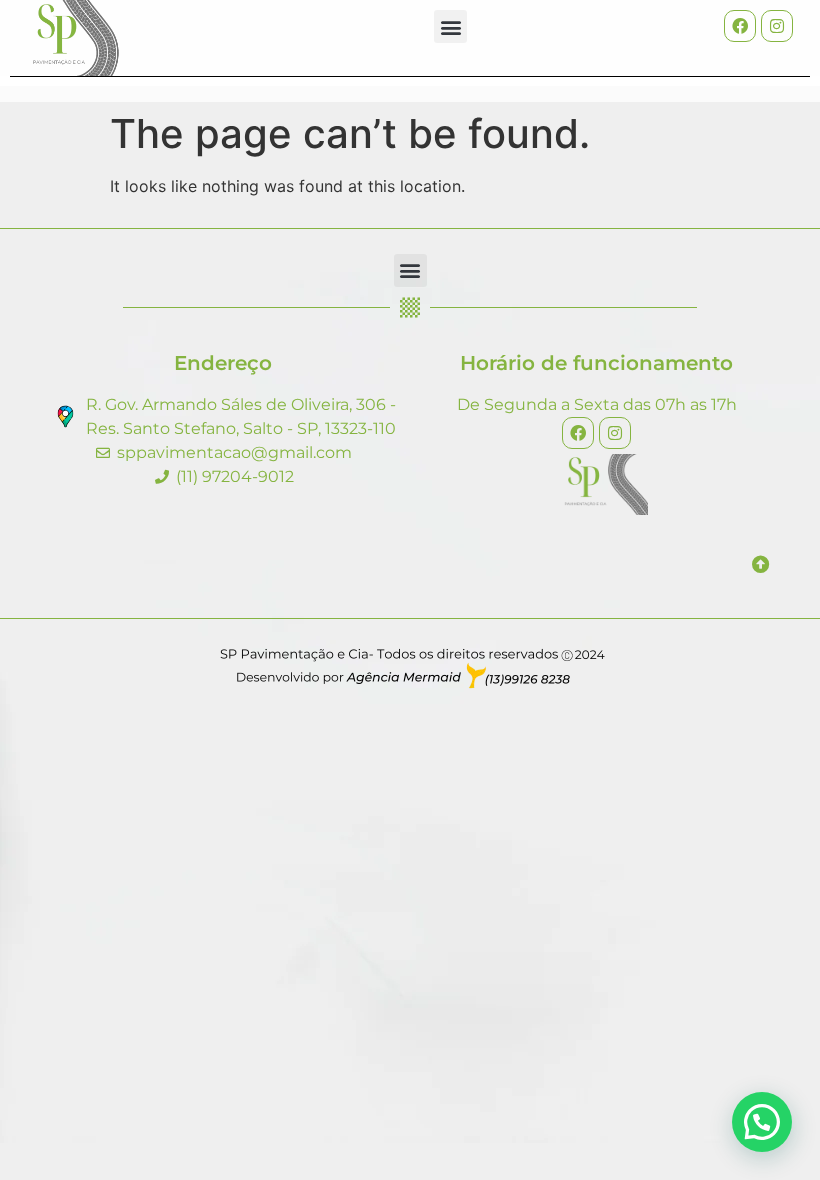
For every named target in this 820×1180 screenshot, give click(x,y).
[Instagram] (777, 26)
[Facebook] (740, 26)
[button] (450, 26)
